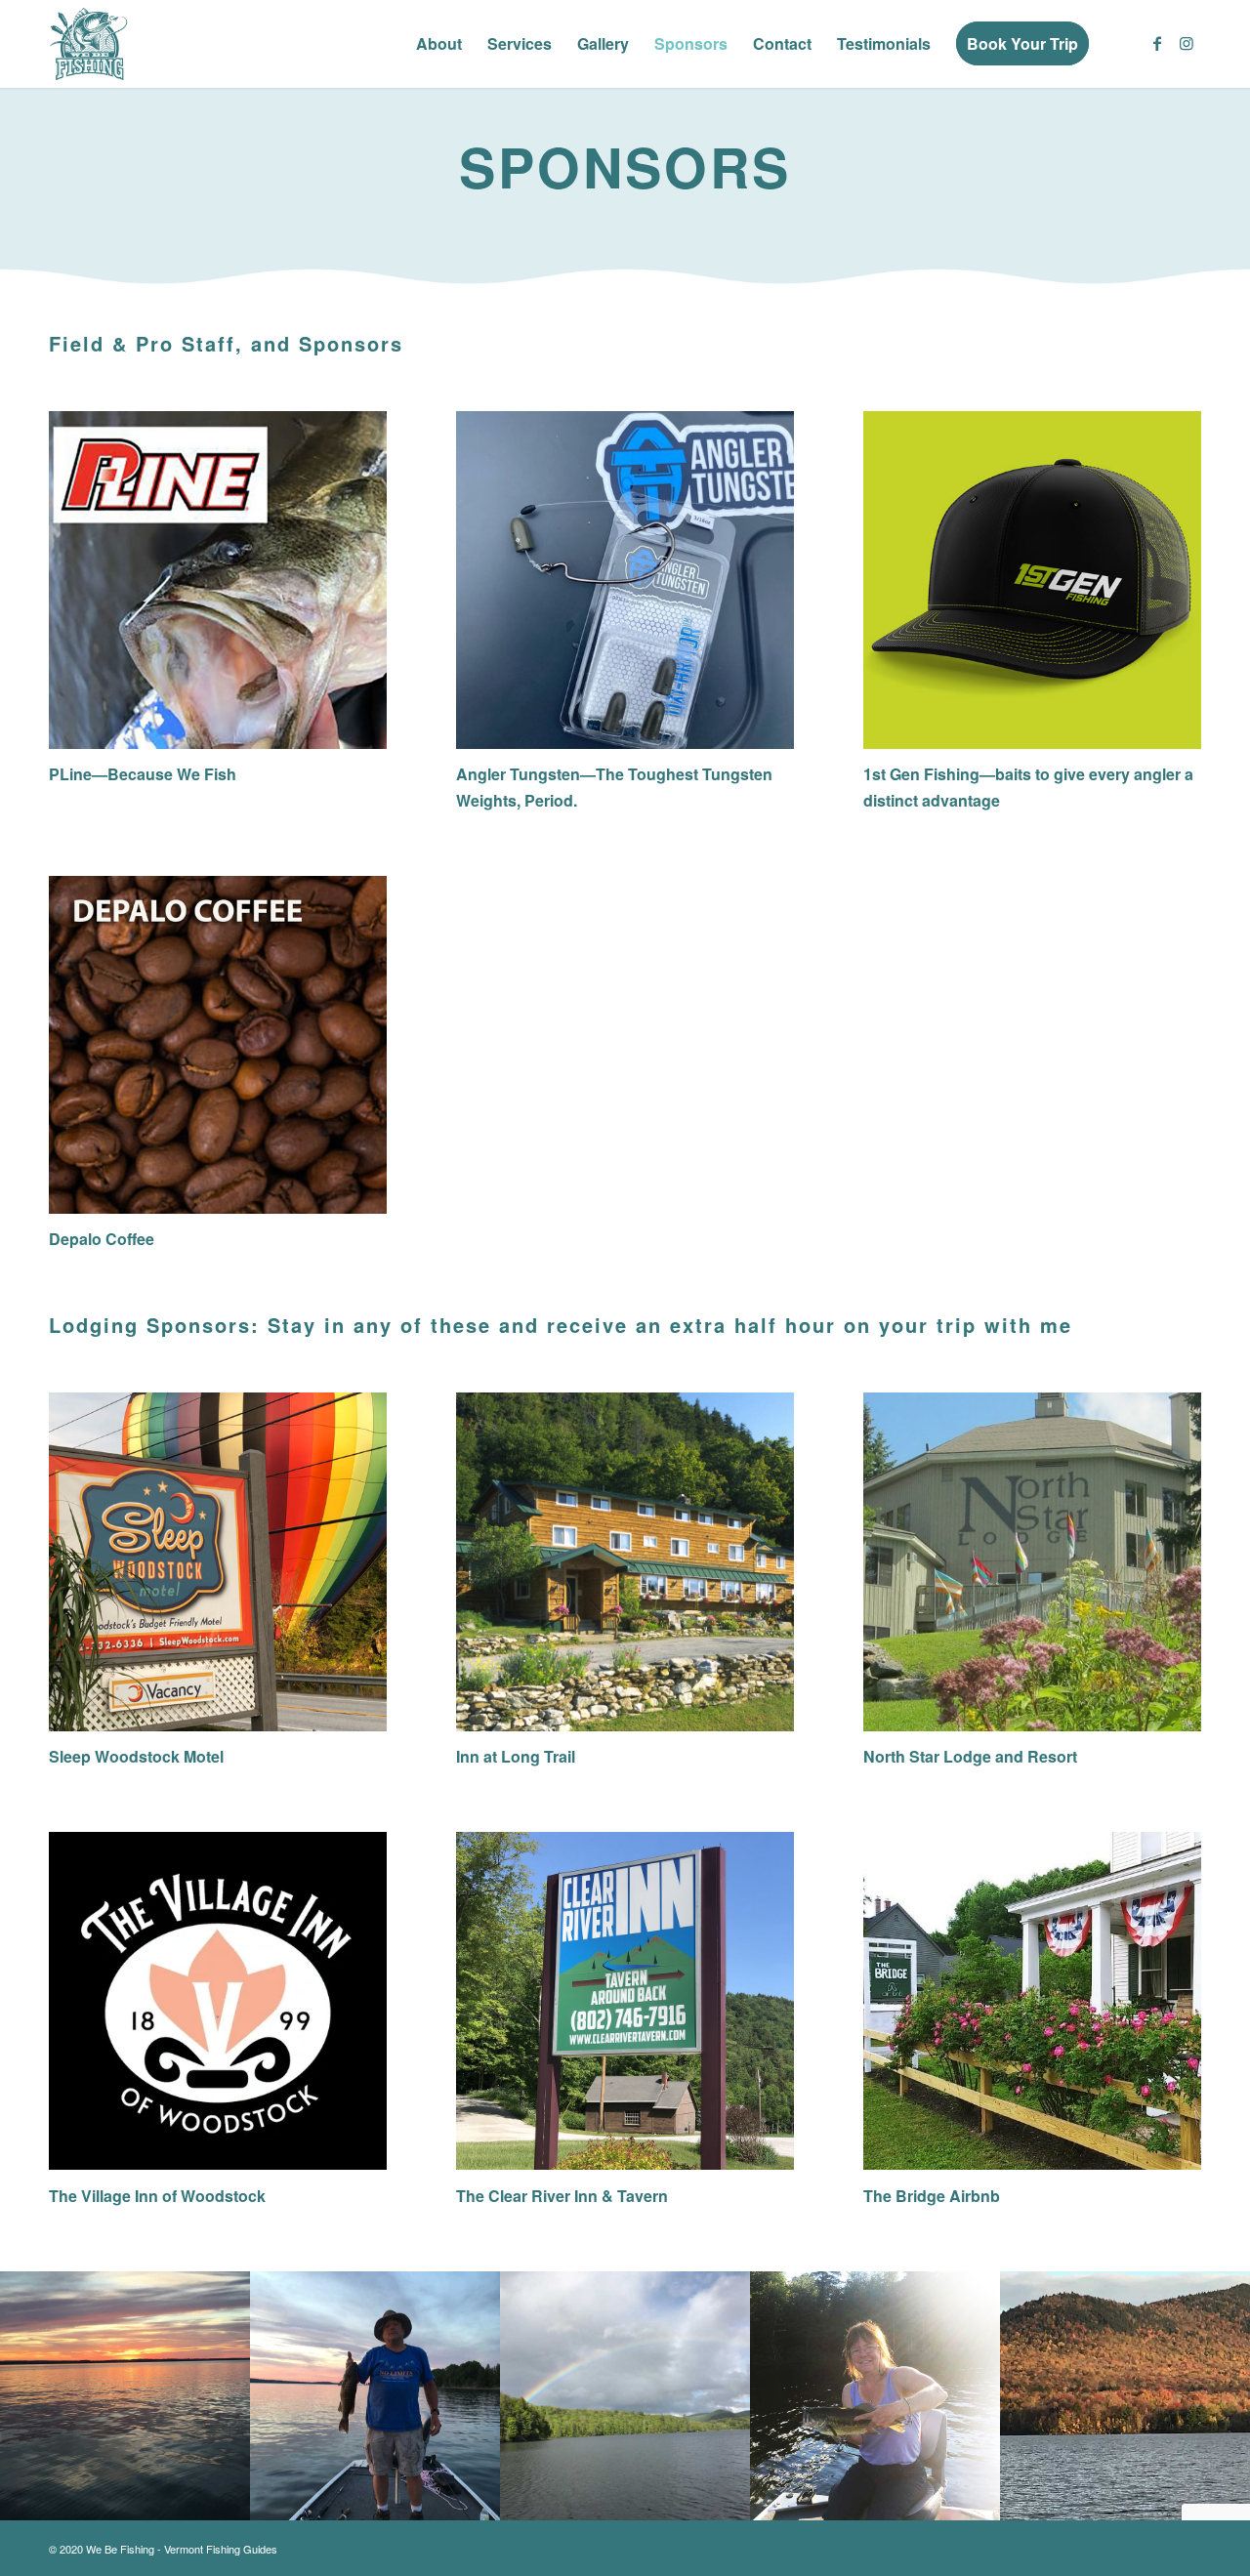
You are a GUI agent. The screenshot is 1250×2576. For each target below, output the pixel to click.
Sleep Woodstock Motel (136, 1756)
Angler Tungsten (518, 774)
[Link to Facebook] (1157, 43)
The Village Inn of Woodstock (157, 2196)
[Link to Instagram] (1187, 43)
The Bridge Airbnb (932, 2196)
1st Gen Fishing (921, 774)
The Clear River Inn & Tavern (562, 2196)
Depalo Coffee (102, 1239)
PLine (70, 774)
